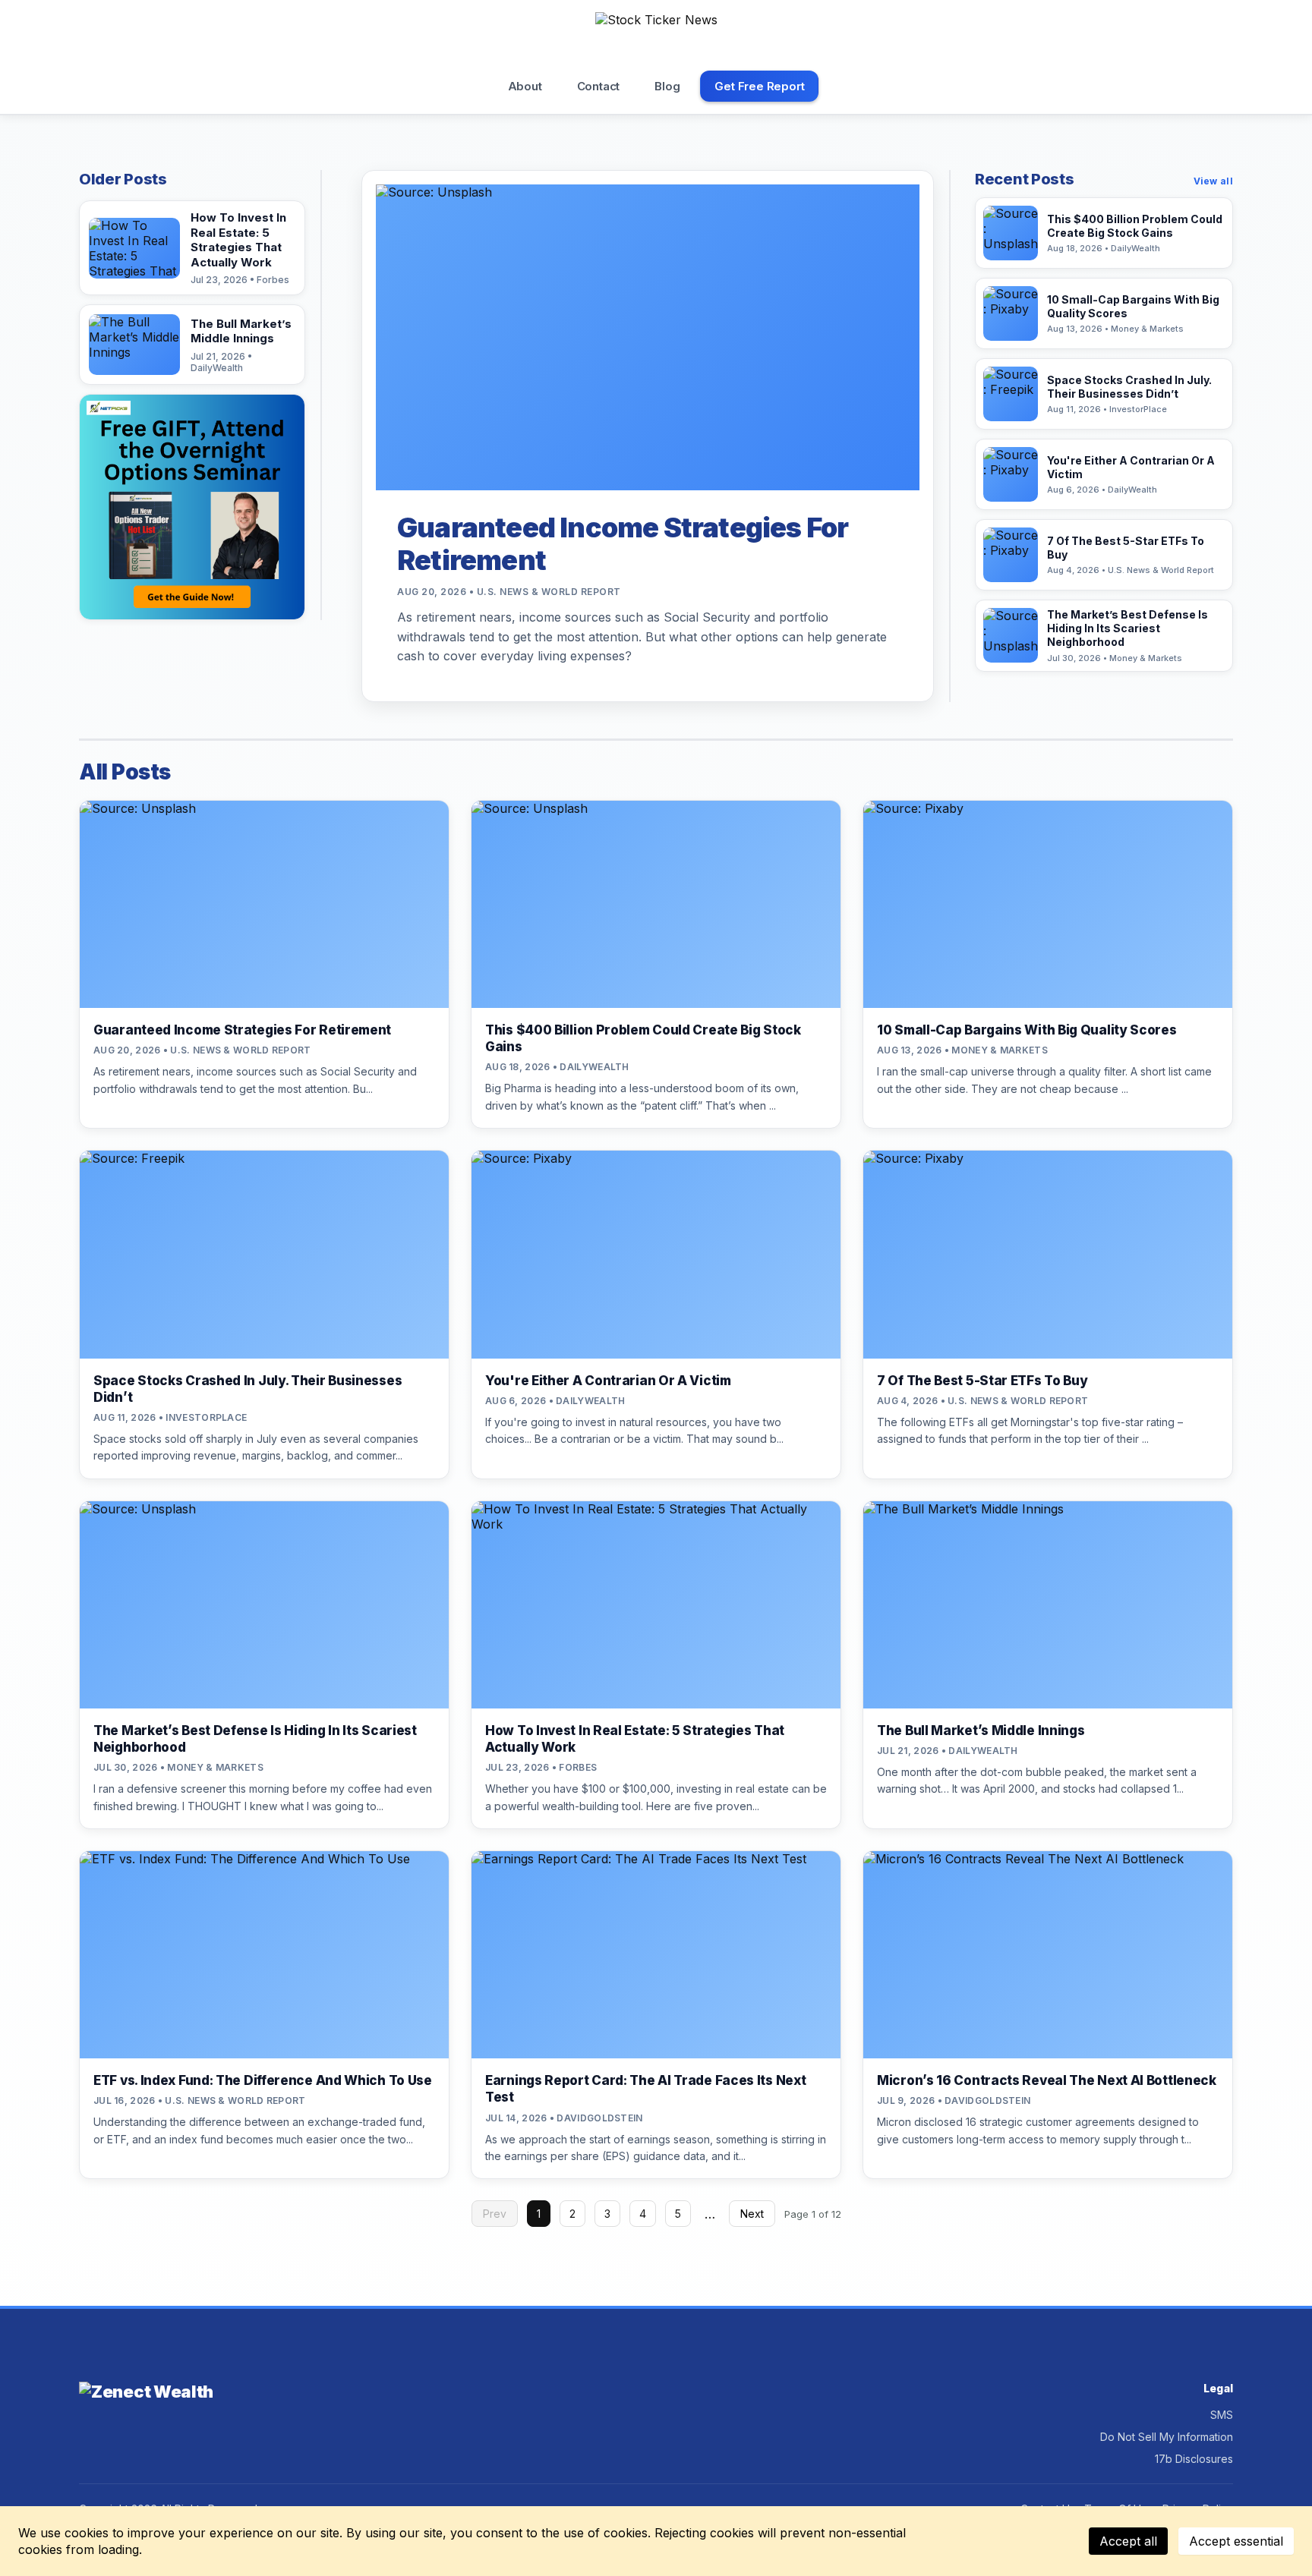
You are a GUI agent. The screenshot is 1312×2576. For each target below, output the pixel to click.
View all (1213, 181)
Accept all (1128, 2541)
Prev (495, 2214)
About (525, 86)
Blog (667, 86)
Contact (599, 86)
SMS (1222, 2415)
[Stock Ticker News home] (656, 37)
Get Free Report (759, 86)
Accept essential (1236, 2541)
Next (752, 2214)
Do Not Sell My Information (1167, 2437)
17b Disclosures (1194, 2459)
